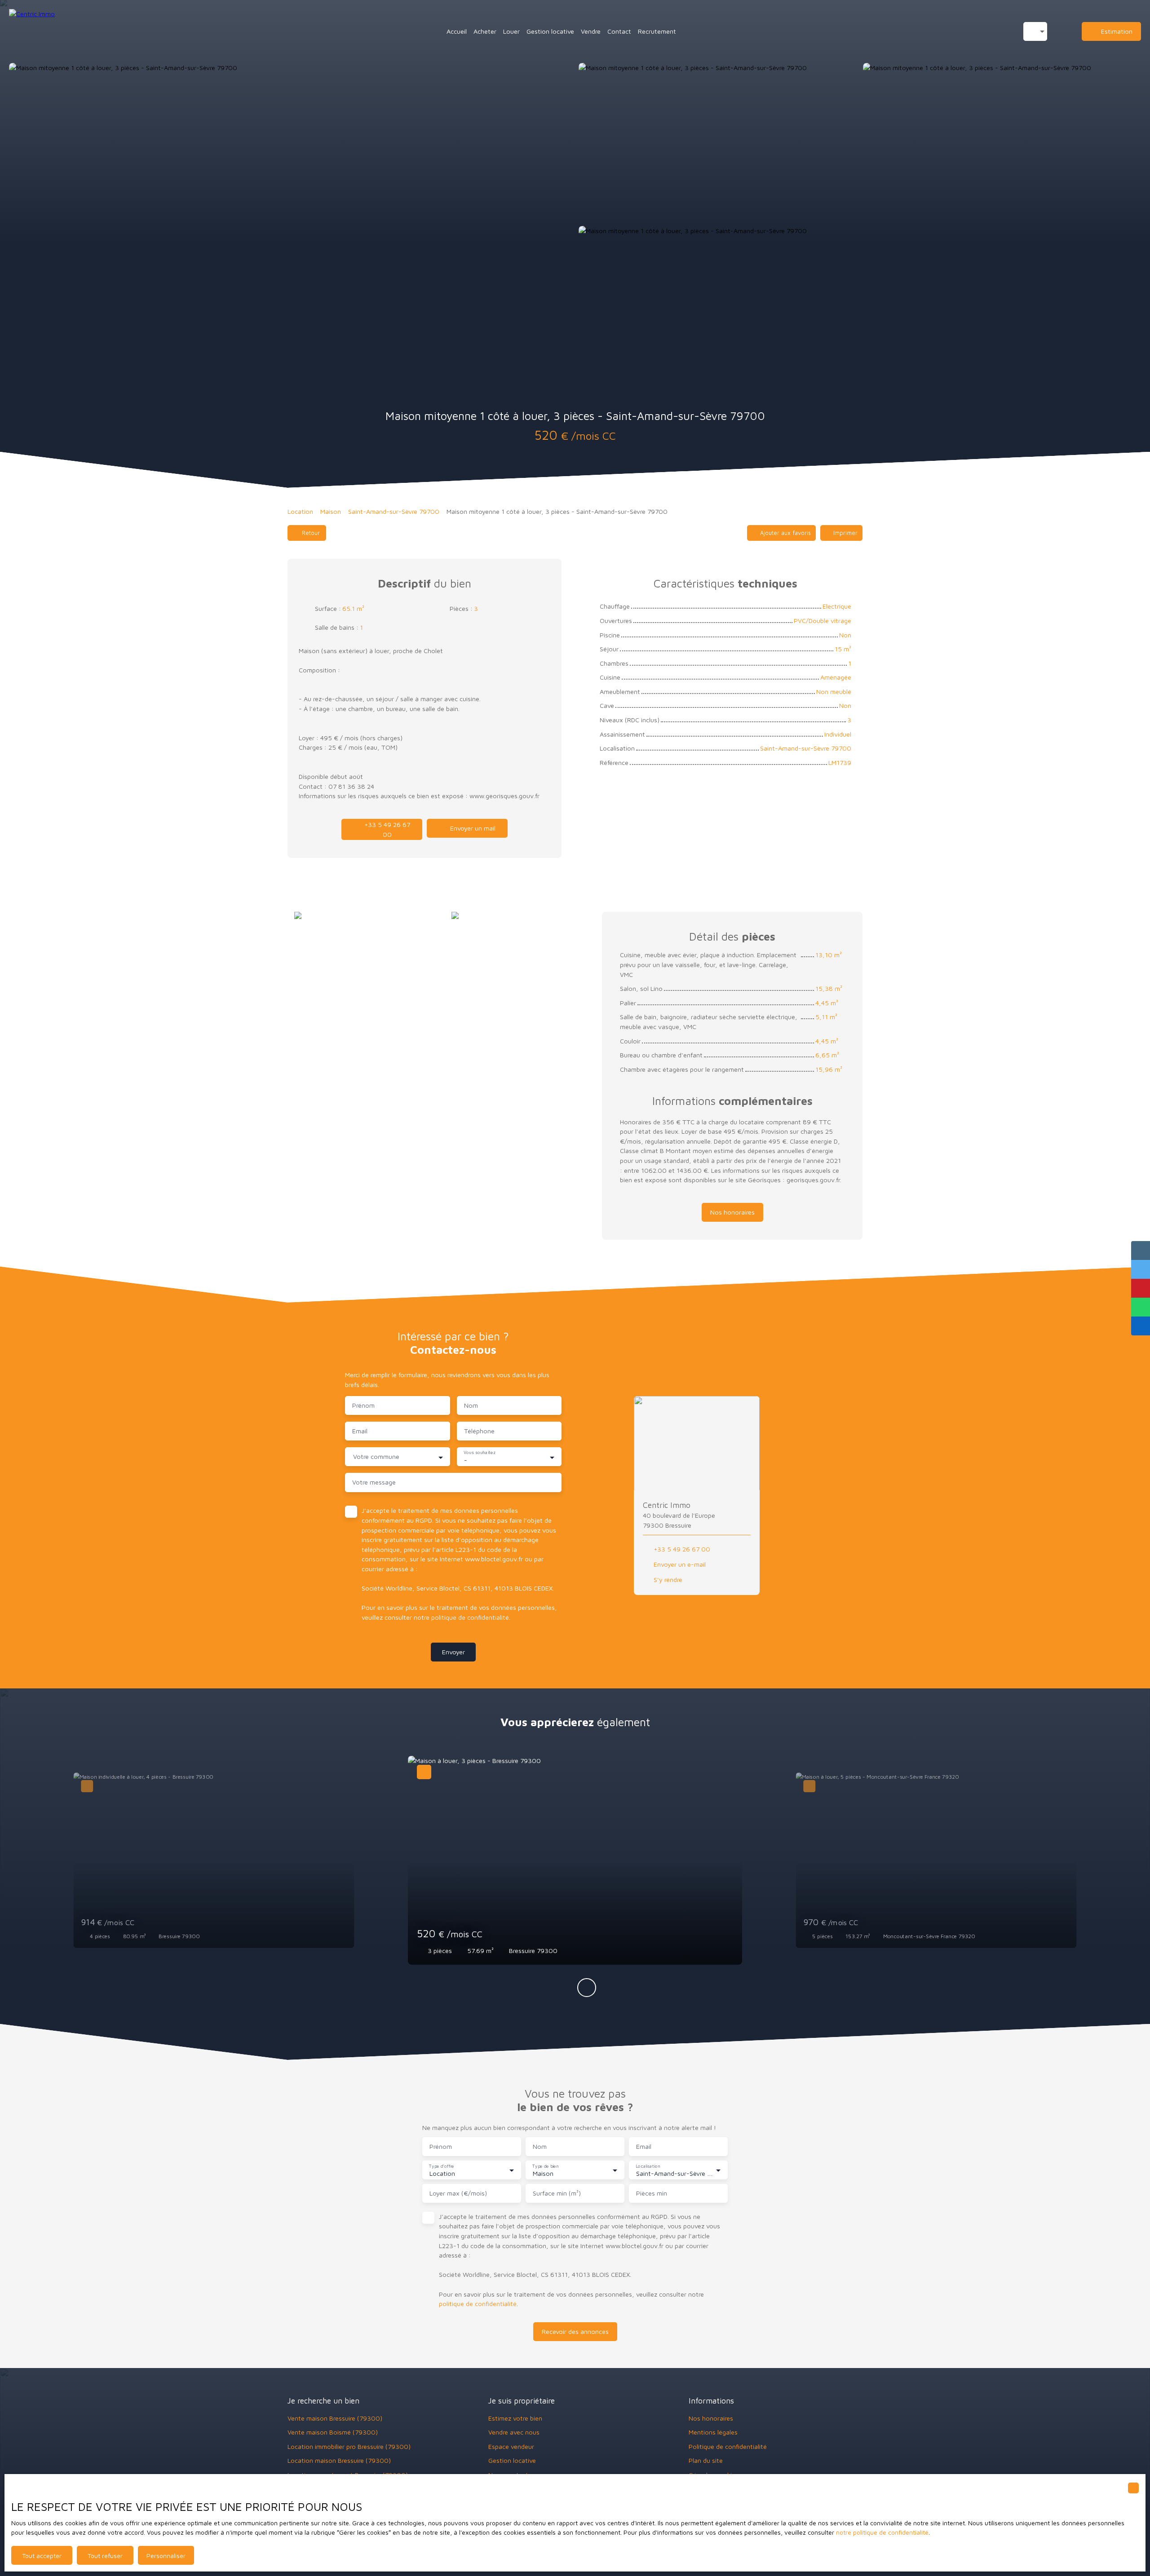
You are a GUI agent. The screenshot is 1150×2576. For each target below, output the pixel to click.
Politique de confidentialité (728, 2446)
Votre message (374, 1482)
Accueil (457, 31)
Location (300, 511)
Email (360, 1431)
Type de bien (545, 2166)
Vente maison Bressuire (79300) (335, 2418)
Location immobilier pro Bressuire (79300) (349, 2446)
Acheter (485, 31)
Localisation (648, 2166)
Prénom (363, 1405)
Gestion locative (550, 31)
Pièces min (652, 2193)
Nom (471, 1405)
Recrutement (657, 31)
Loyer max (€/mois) (458, 2193)
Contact (619, 31)
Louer (511, 31)
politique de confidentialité (470, 1617)
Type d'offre (441, 2166)
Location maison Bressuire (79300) (339, 2460)
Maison (331, 511)
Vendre (591, 31)
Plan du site (706, 2460)
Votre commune (376, 1456)
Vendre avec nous (514, 2432)
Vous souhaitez (479, 1453)
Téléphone (479, 1431)
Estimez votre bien (515, 2418)
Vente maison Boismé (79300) (333, 2432)
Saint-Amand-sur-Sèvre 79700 (394, 511)
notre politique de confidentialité (882, 2532)
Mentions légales (713, 2432)
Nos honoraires (711, 2418)
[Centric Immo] (54, 31)
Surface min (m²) (557, 2193)
